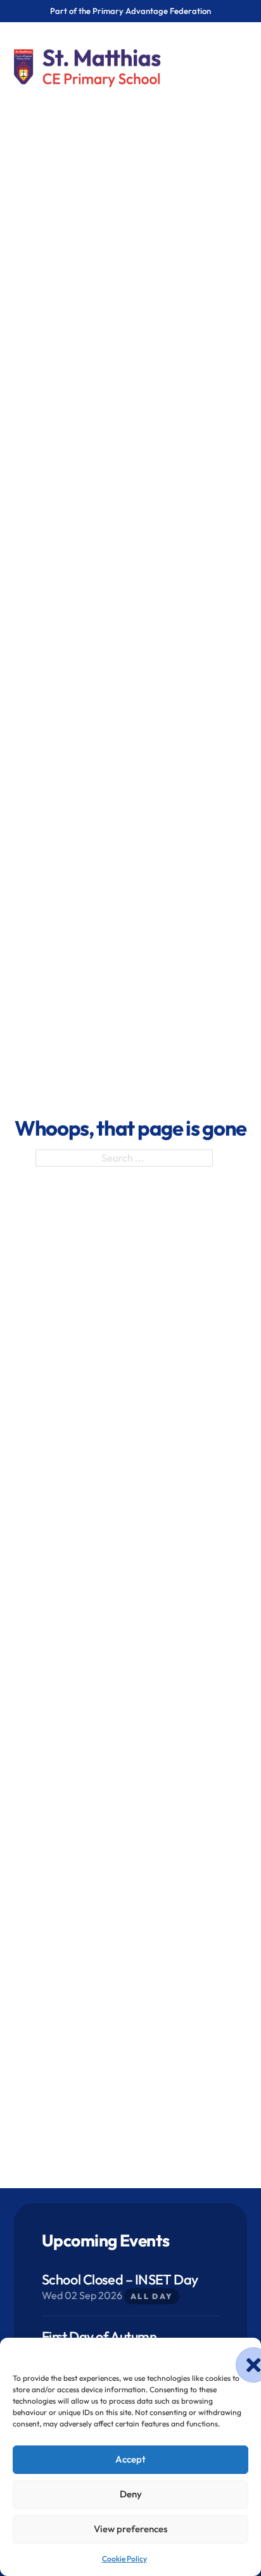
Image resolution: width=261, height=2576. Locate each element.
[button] (242, 2354)
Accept (130, 2459)
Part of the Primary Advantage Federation (130, 11)
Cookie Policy (124, 2559)
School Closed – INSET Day (120, 2279)
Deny (131, 2494)
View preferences (130, 2529)
